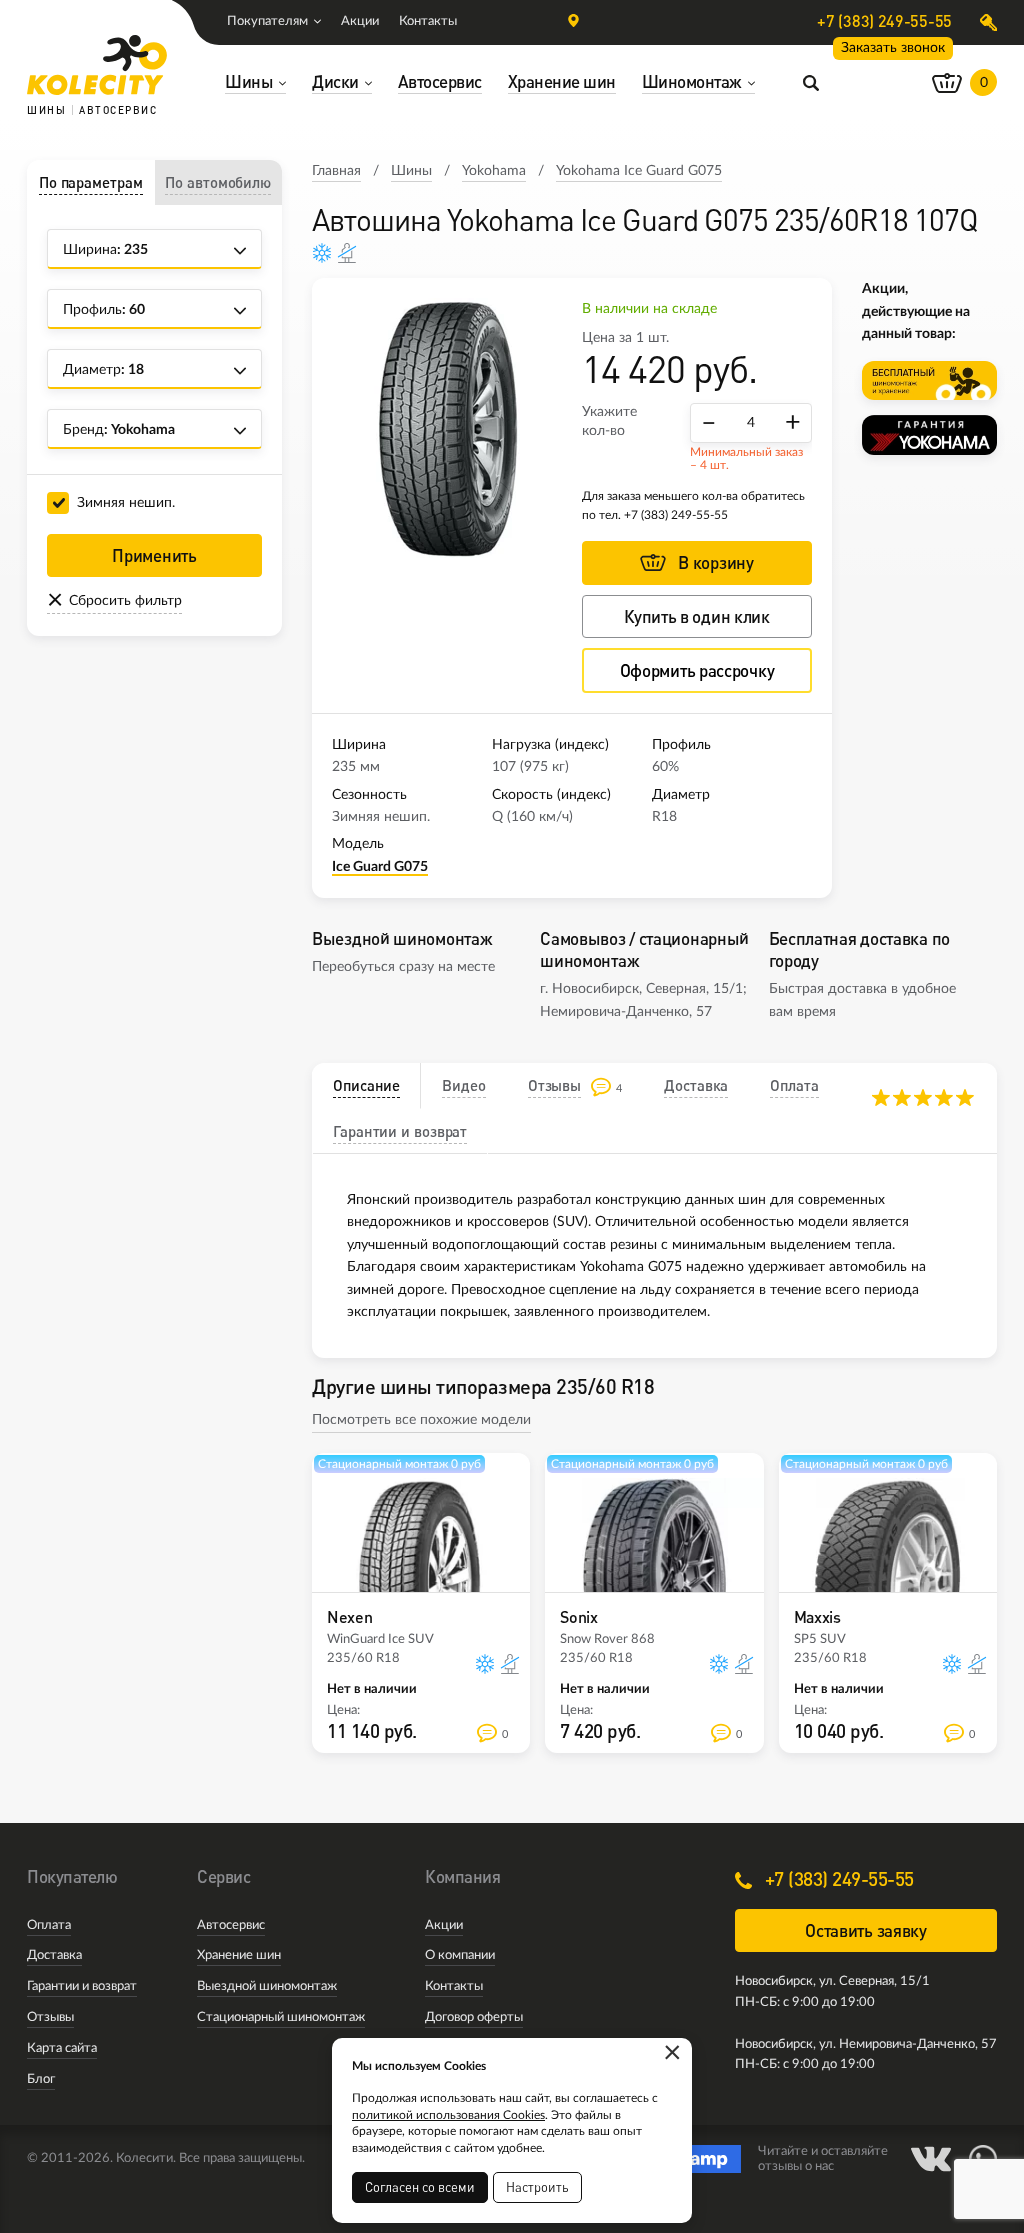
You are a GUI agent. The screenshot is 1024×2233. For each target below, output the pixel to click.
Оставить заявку (866, 1930)
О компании (460, 1955)
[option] (447, 428)
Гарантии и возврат (82, 1986)
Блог (41, 2079)
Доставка (54, 1955)
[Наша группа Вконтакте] (931, 2159)
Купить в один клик (697, 616)
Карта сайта (62, 2048)
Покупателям (267, 21)
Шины (411, 171)
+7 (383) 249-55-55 (884, 21)
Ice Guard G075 (380, 867)
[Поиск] (811, 82)
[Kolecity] (97, 65)
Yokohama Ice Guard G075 (639, 171)
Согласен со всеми (420, 2187)
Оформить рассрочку (697, 670)
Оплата (49, 1925)
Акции (360, 21)
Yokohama (494, 171)
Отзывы (50, 2017)
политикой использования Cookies (448, 2115)
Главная (336, 171)
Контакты (428, 21)
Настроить (537, 2187)
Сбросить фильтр (125, 601)
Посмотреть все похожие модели (421, 1420)
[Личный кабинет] (988, 22)
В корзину (715, 562)
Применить (154, 555)
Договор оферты (474, 2017)
